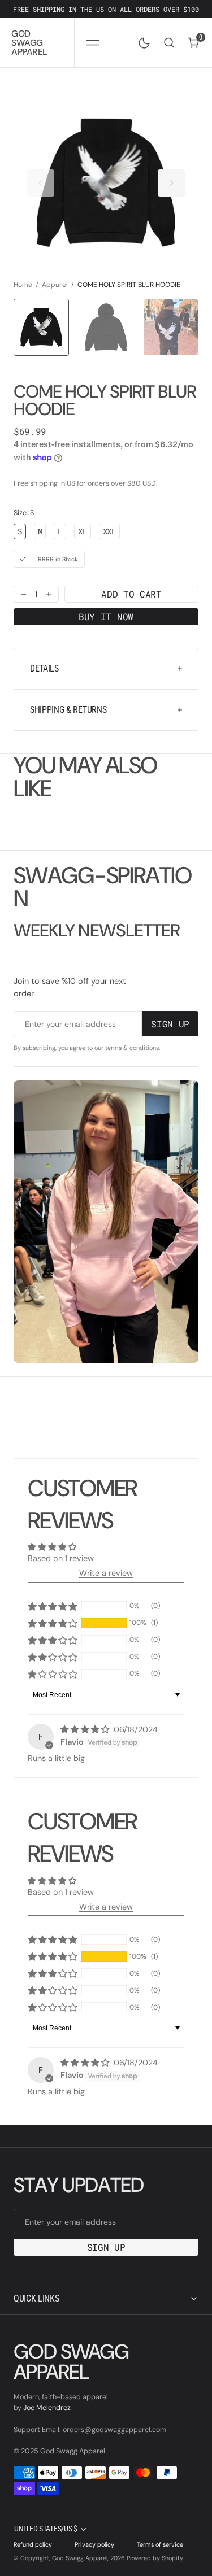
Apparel (55, 285)
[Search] (169, 43)
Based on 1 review (61, 1558)
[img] (86, 1729)
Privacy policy (94, 2544)
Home (23, 285)
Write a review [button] (106, 1573)
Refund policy (33, 2544)
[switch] (142, 41)
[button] (92, 43)
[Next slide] (171, 183)
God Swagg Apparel (80, 2558)
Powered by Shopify (155, 2558)
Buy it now (106, 616)
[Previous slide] (41, 183)
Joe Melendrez (47, 2408)
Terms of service (160, 2544)
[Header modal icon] (93, 43)
